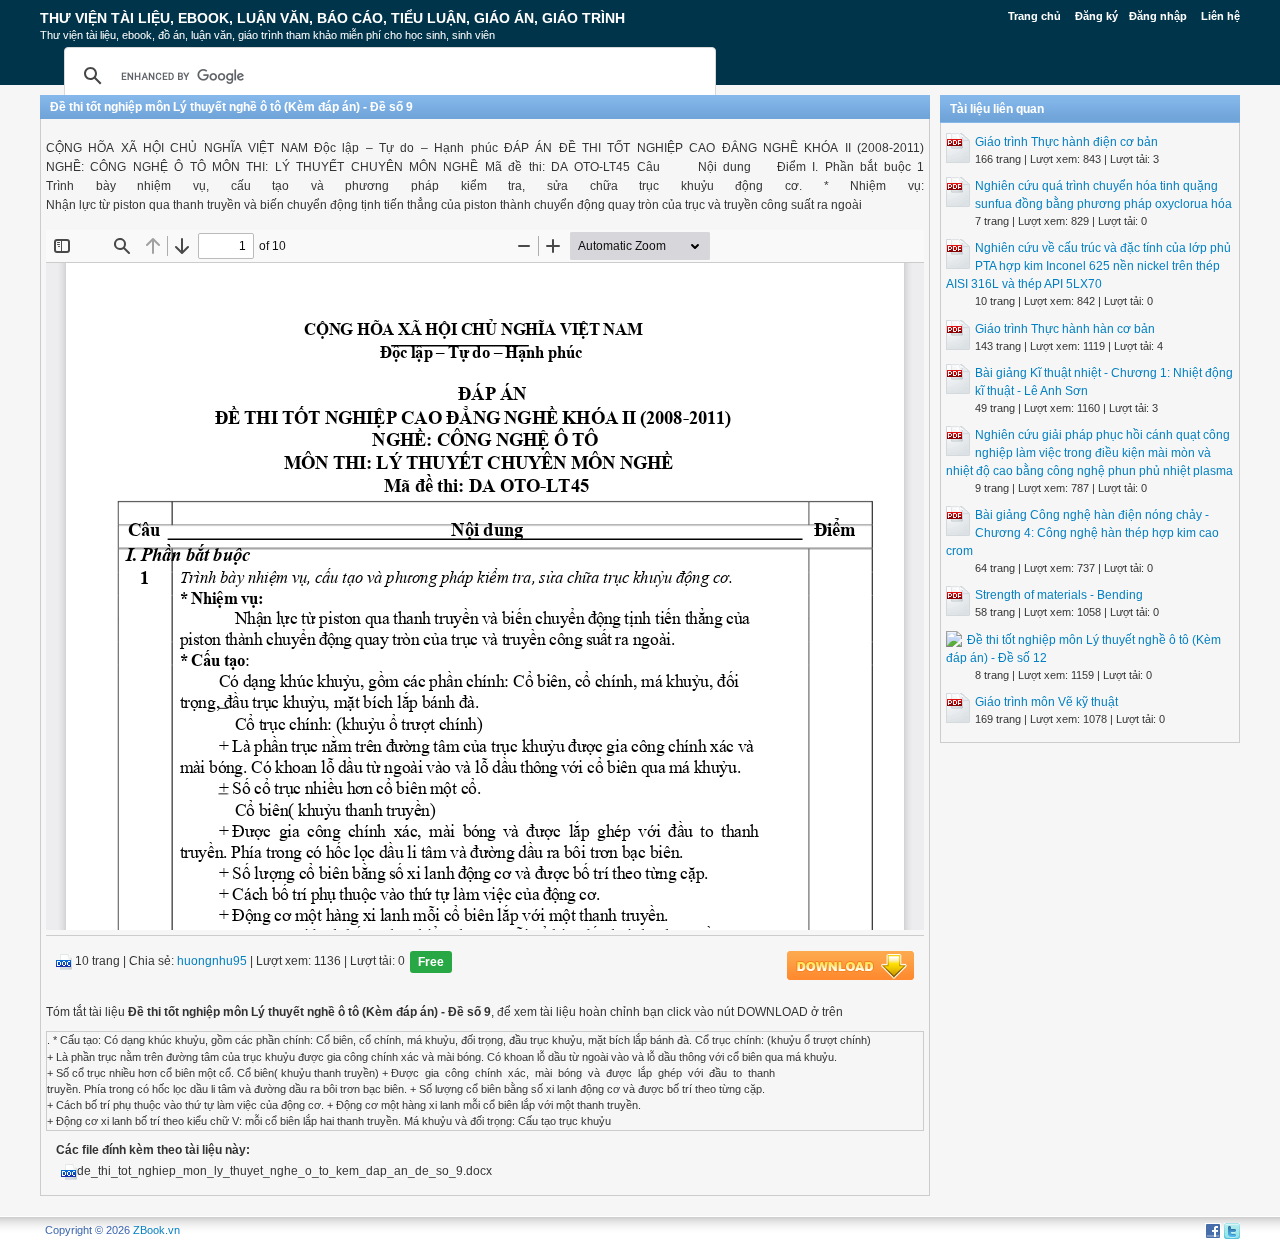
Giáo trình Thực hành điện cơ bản (1066, 142)
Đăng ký (1096, 16)
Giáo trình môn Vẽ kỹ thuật (1046, 702)
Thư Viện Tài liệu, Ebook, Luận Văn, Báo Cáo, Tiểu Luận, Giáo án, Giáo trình (332, 18)
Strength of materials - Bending (1059, 595)
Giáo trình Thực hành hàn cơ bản (1065, 329)
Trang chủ (1034, 16)
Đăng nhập (1158, 16)
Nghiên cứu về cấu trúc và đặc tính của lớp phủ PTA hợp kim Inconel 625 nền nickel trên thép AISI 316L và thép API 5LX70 (1088, 266)
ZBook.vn (156, 1230)
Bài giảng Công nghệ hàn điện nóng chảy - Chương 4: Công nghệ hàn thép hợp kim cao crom (1082, 533)
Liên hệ (1220, 16)
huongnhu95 (212, 962)
